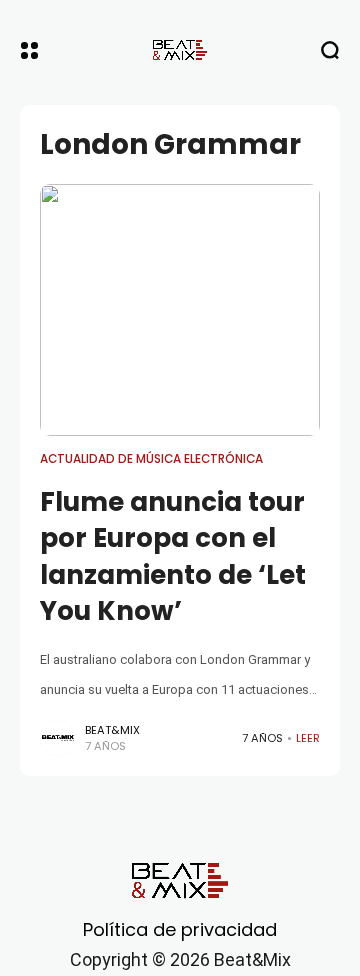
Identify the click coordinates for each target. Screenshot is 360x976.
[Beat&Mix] (180, 50)
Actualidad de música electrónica (151, 459)
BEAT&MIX (112, 730)
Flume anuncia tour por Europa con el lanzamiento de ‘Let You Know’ (173, 556)
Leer (308, 738)
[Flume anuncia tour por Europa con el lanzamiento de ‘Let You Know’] (180, 310)
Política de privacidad (180, 929)
